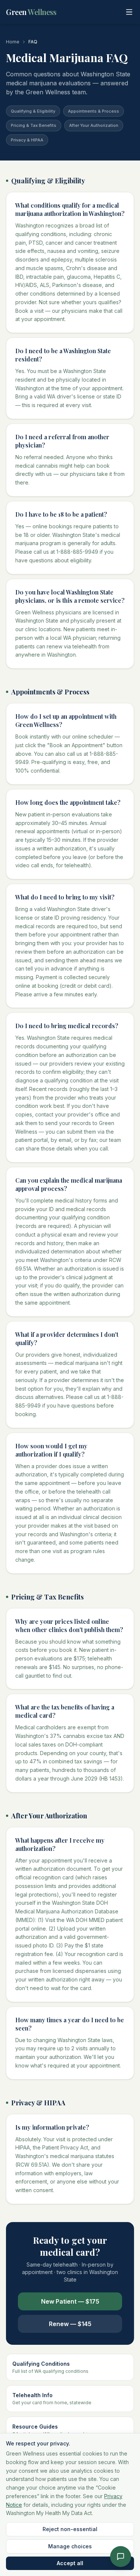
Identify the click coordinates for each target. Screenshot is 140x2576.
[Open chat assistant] (121, 2557)
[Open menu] (129, 12)
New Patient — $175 (70, 2301)
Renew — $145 (70, 2324)
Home (13, 42)
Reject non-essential (70, 2529)
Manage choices (70, 2546)
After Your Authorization (94, 125)
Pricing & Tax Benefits (34, 125)
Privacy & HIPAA (27, 140)
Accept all (70, 2563)
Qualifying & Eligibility (33, 111)
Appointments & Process (94, 111)
